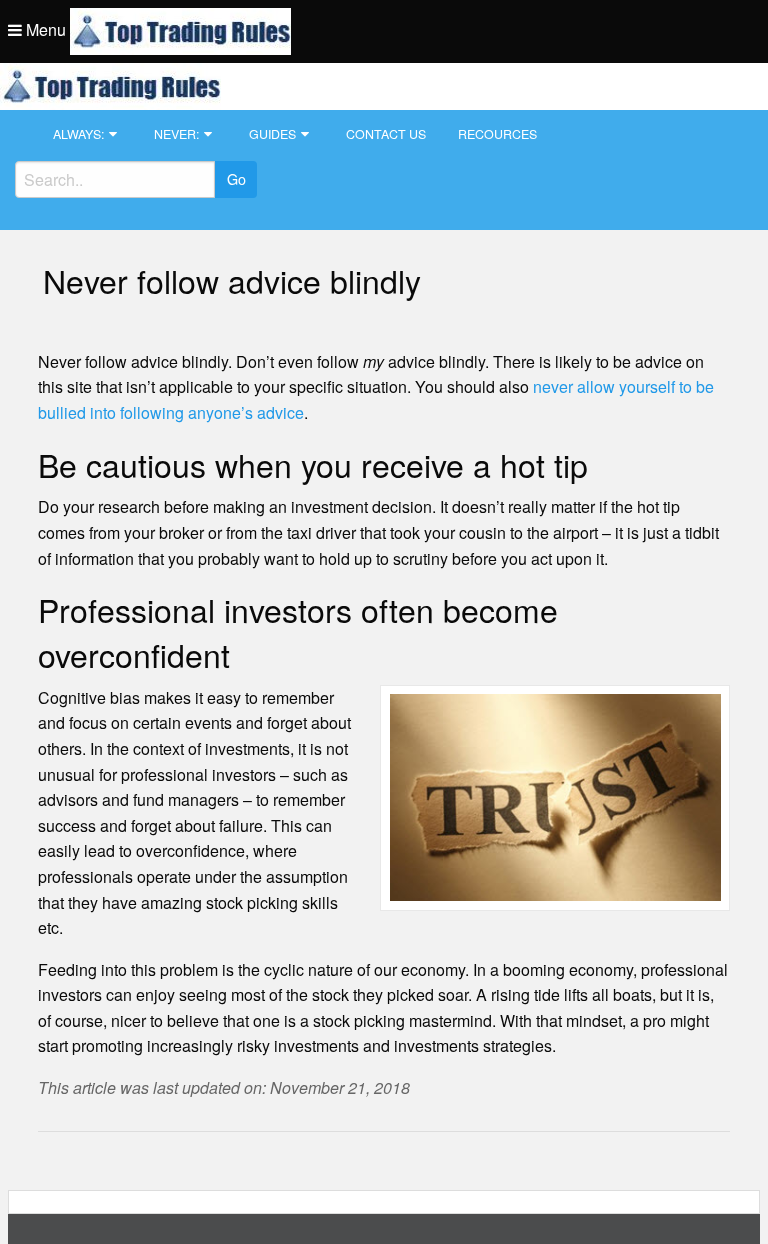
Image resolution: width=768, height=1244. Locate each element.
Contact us (386, 134)
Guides (272, 134)
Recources (497, 134)
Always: (78, 134)
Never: (176, 134)
